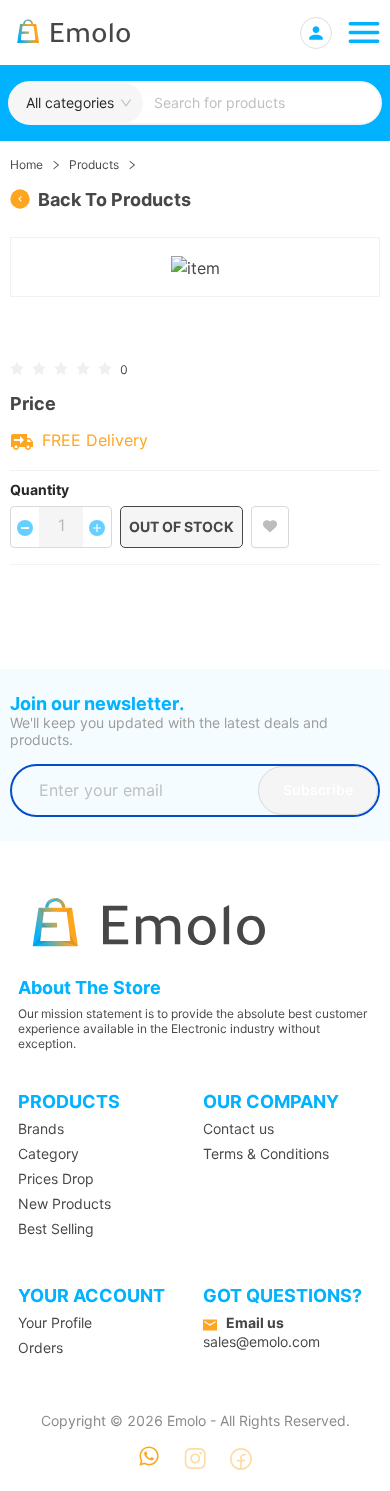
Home (26, 164)
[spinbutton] (61, 525)
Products (94, 164)
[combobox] (261, 103)
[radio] (17, 367)
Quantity (39, 489)
